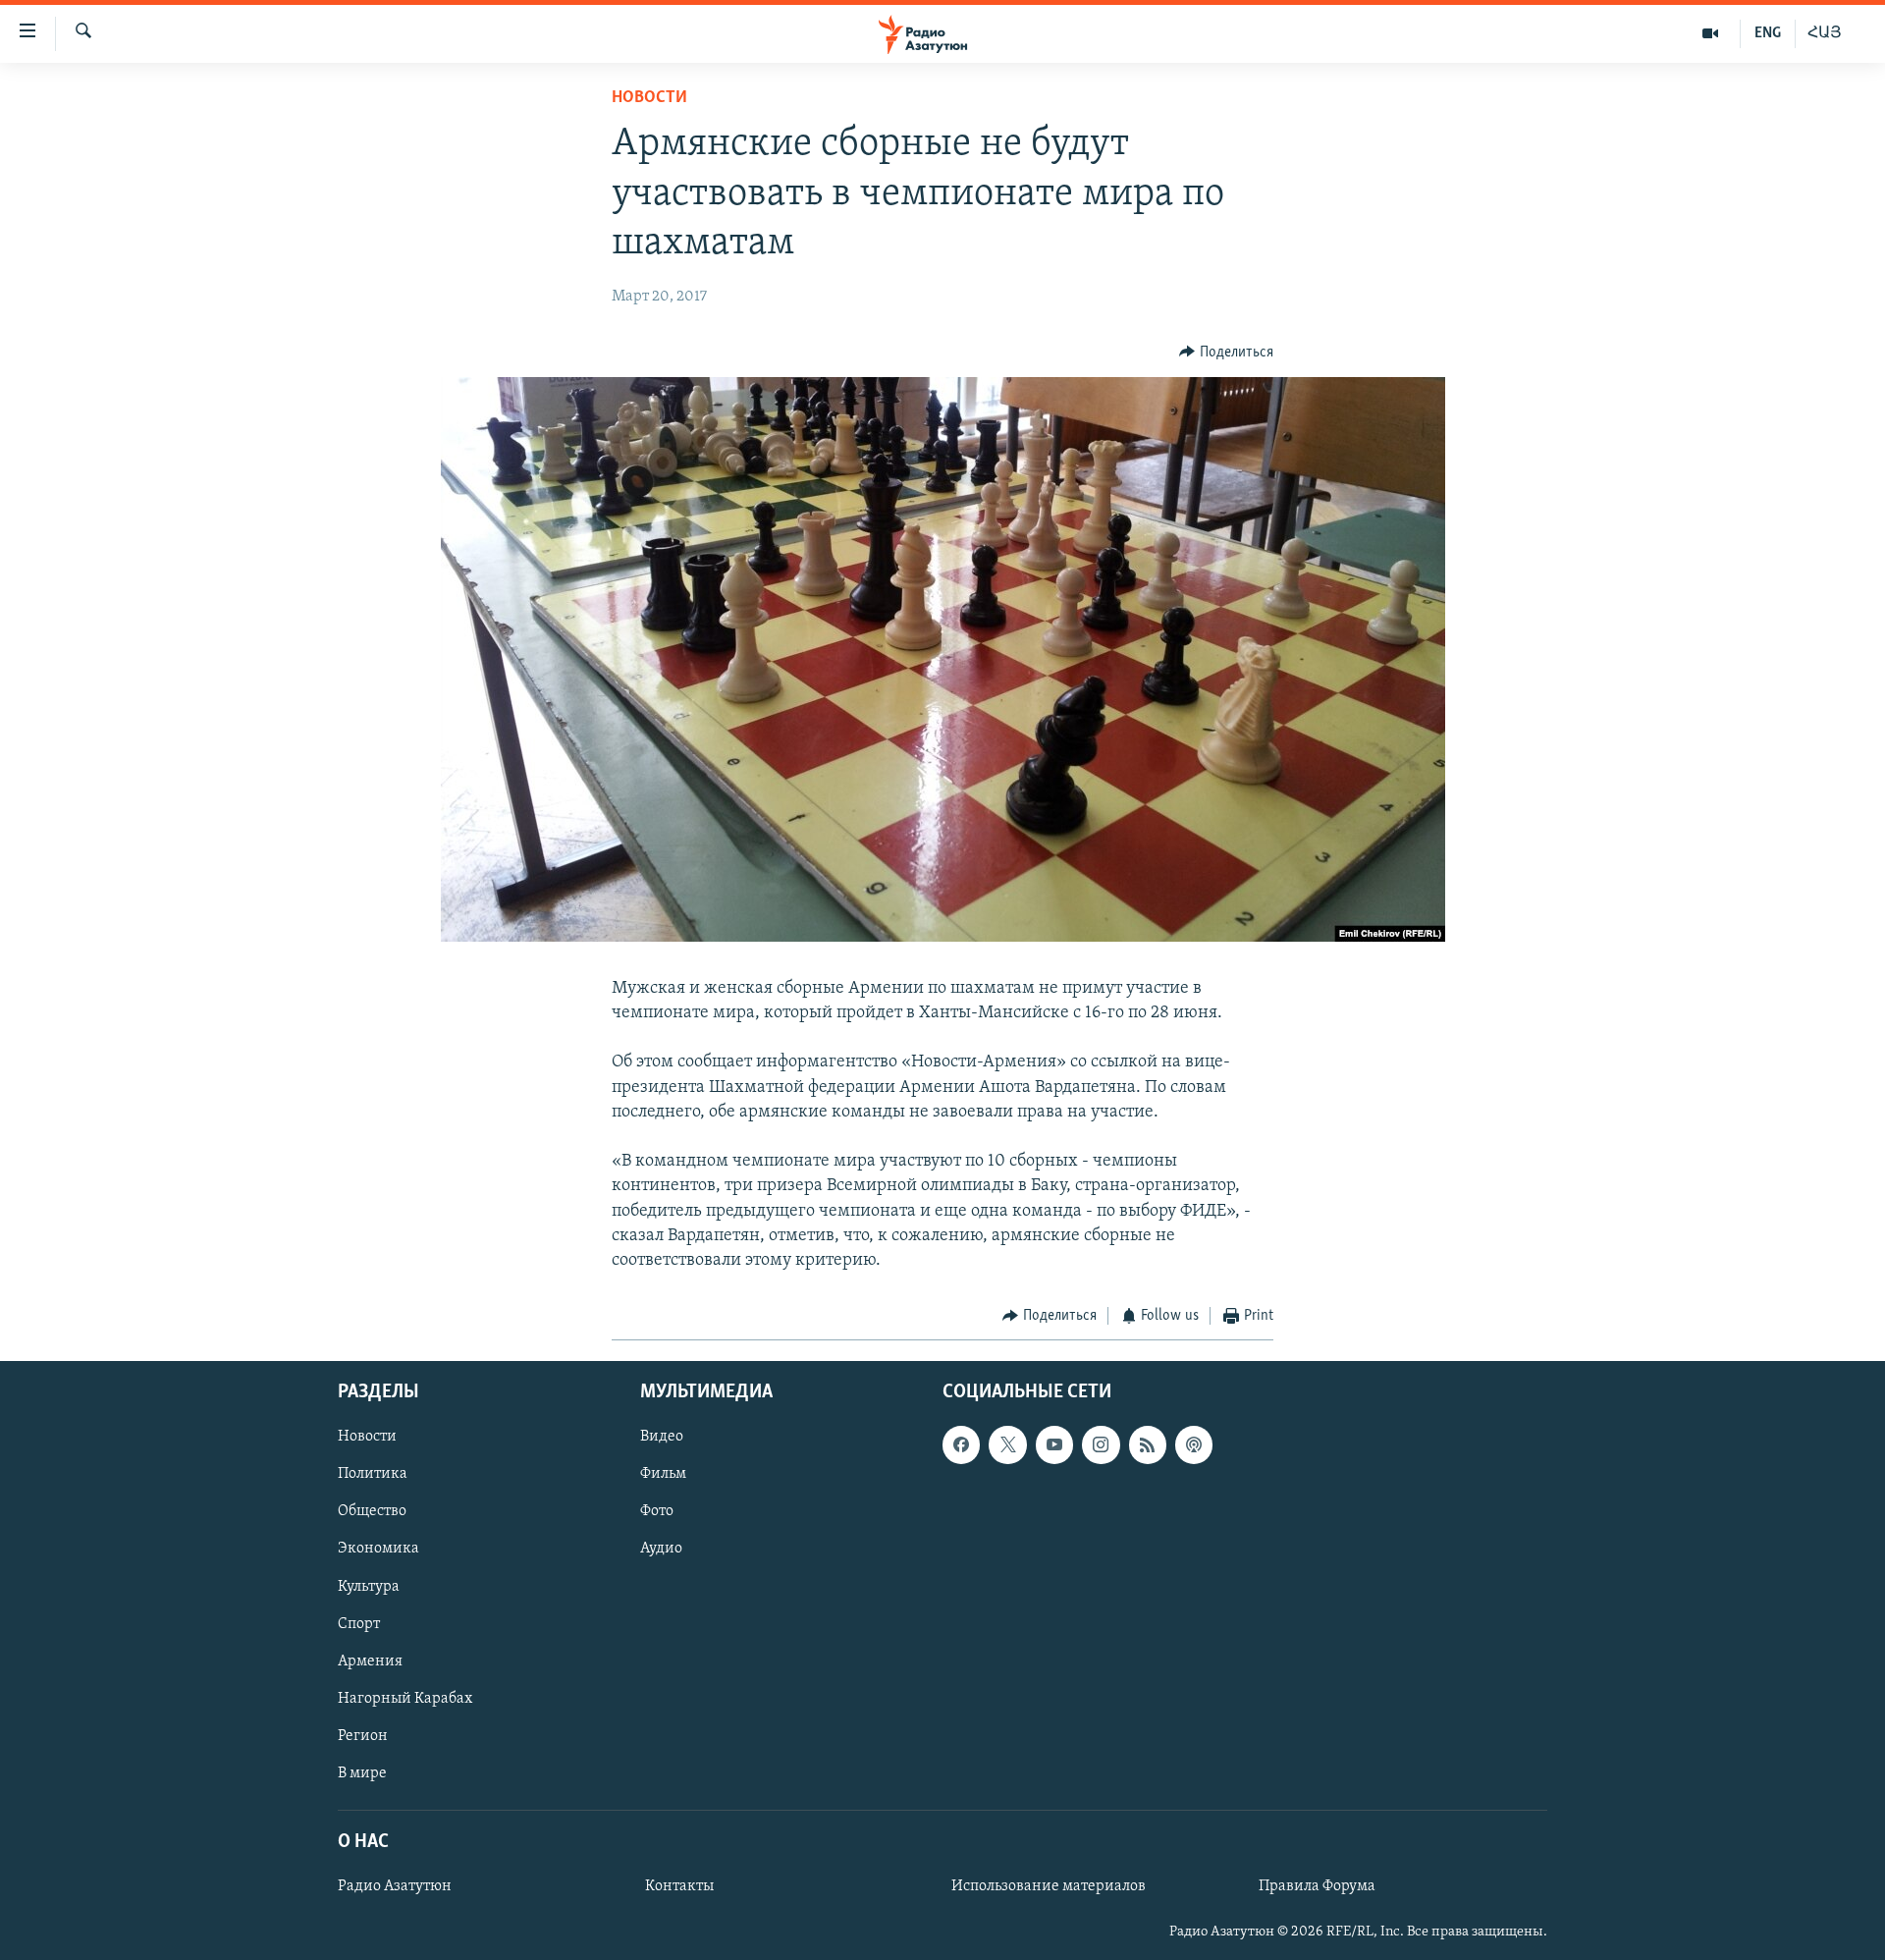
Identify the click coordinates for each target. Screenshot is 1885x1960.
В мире (362, 1772)
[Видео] (1711, 33)
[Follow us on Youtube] (1054, 1444)
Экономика (378, 1549)
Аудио (661, 1549)
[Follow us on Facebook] (961, 1444)
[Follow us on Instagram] (1101, 1444)
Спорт (359, 1623)
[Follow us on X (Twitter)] (1007, 1444)
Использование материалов (1049, 1886)
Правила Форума (1317, 1886)
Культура (369, 1586)
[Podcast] (1194, 1444)
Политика (373, 1474)
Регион (363, 1735)
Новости (649, 98)
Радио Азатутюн (395, 1886)
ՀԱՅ (1825, 33)
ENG (1768, 33)
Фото (657, 1511)
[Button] (1226, 353)
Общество (372, 1511)
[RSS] (1148, 1444)
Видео (662, 1437)
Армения (370, 1661)
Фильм (663, 1474)
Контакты (679, 1886)
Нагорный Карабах (405, 1698)
